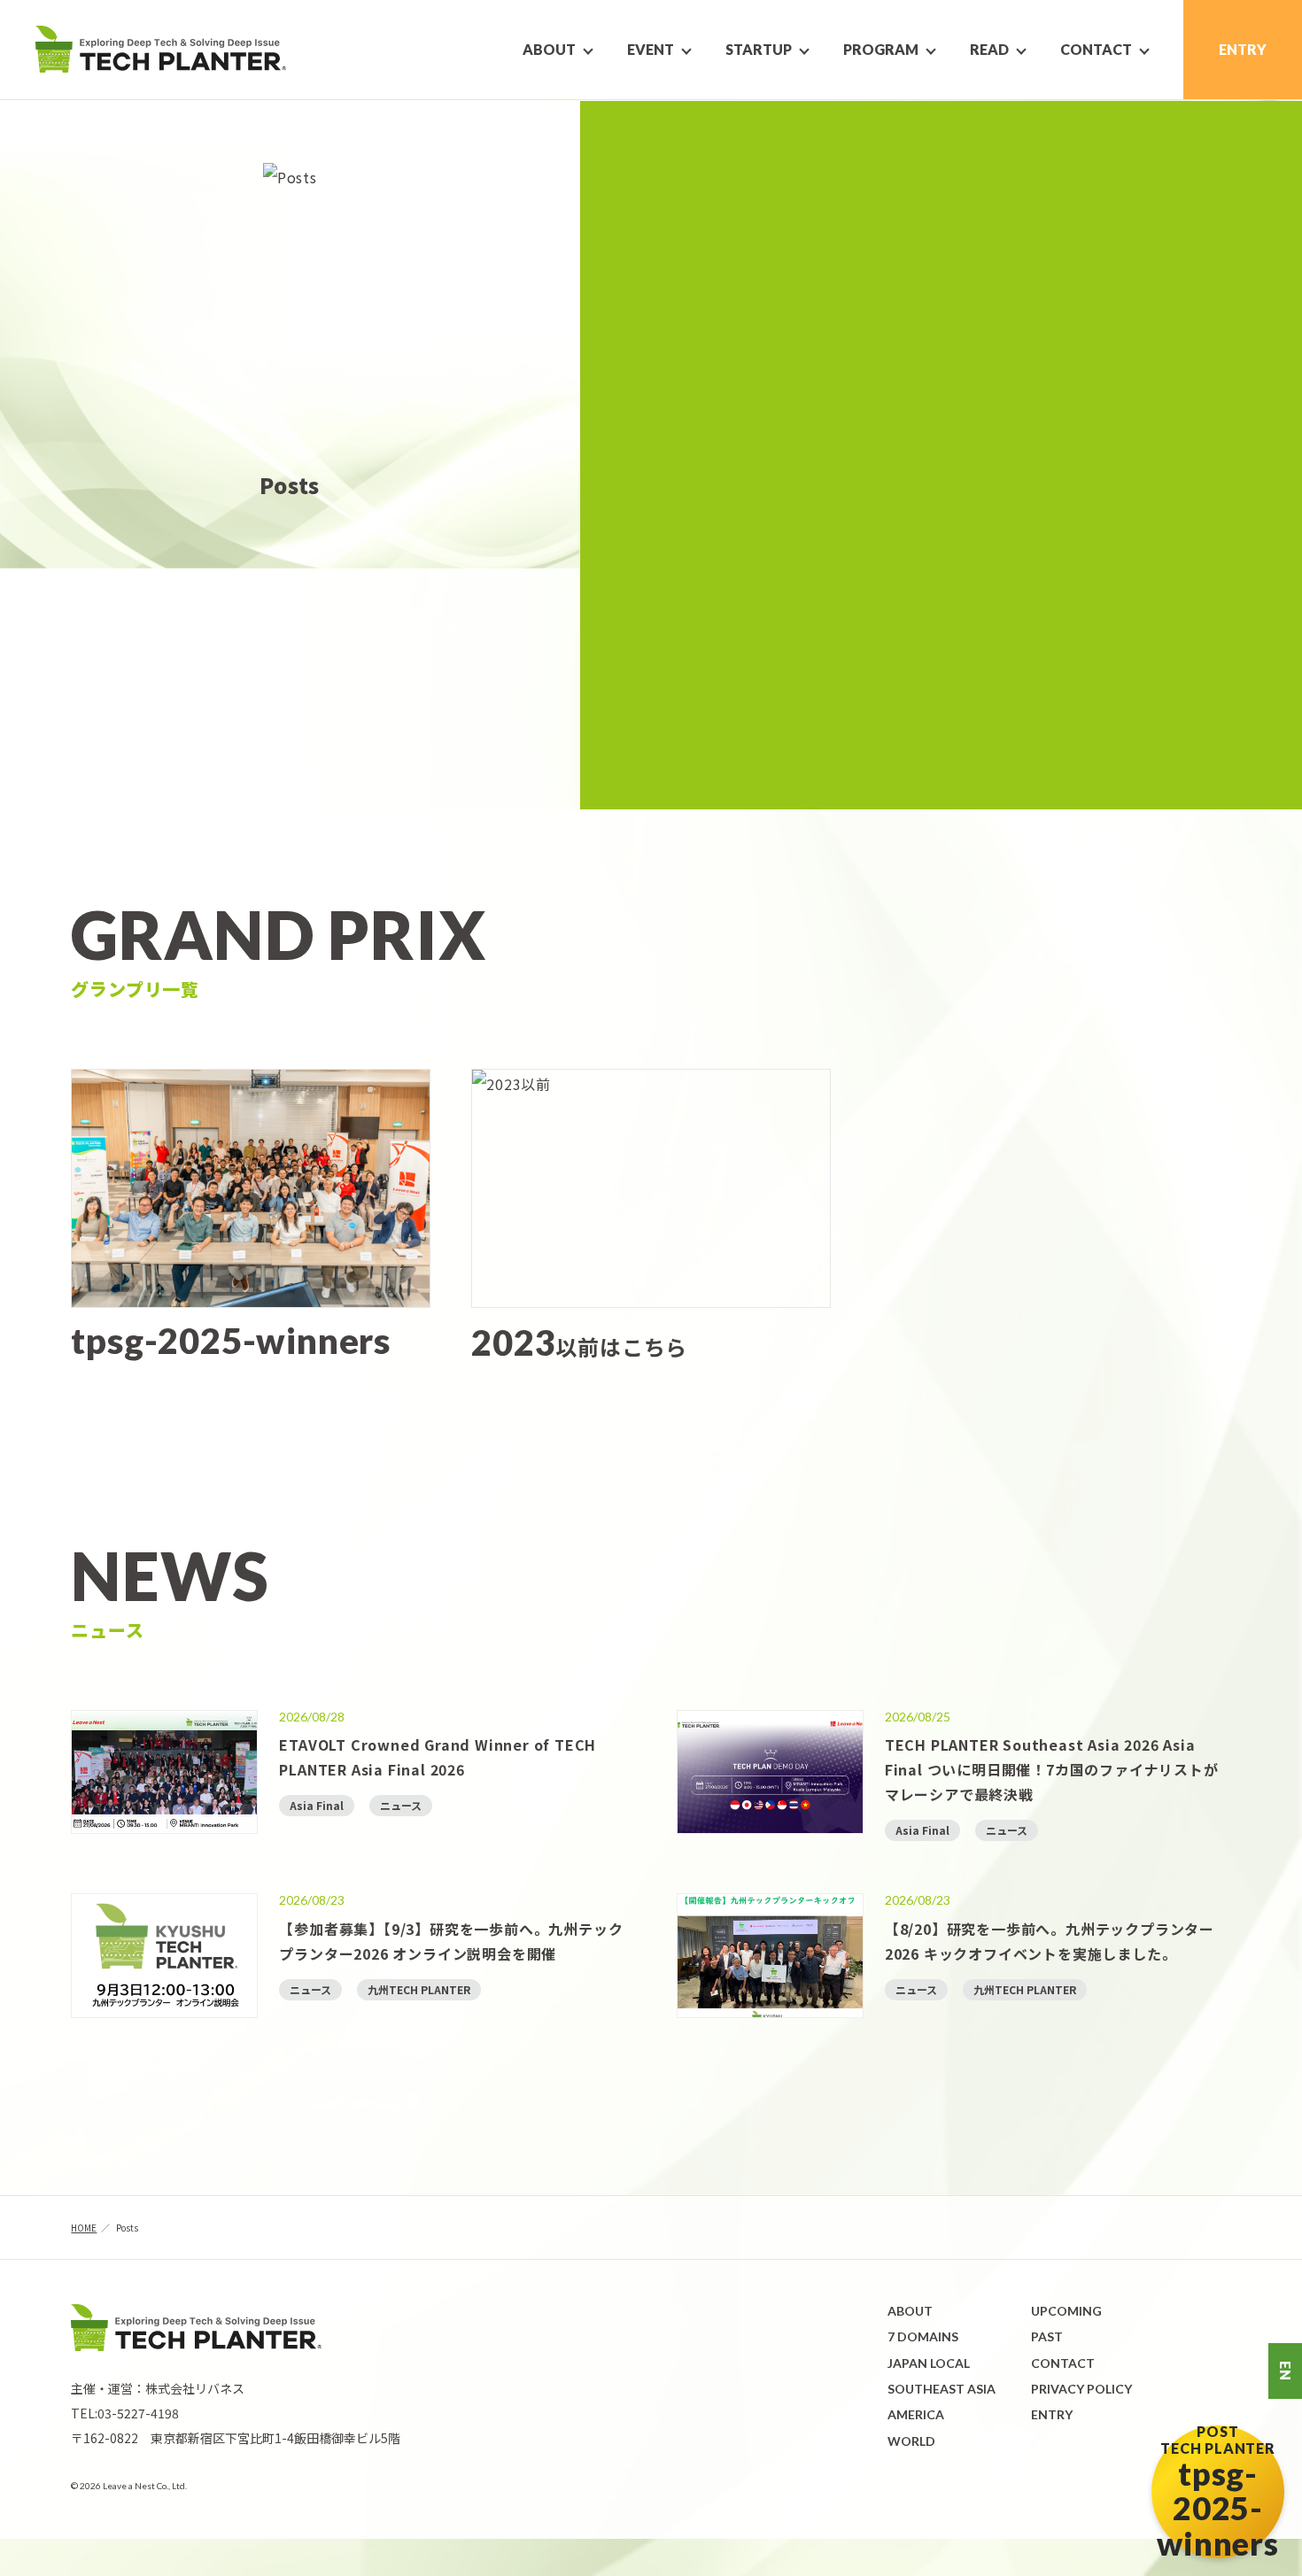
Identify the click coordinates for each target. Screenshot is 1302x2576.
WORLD (911, 2441)
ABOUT (910, 2311)
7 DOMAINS (923, 2336)
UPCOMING (1066, 2311)
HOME (84, 2228)
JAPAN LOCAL (929, 2363)
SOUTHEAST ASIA (942, 2389)
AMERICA (916, 2414)
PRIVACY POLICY (1081, 2389)
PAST (1047, 2336)
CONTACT (1063, 2363)
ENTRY (1243, 49)
